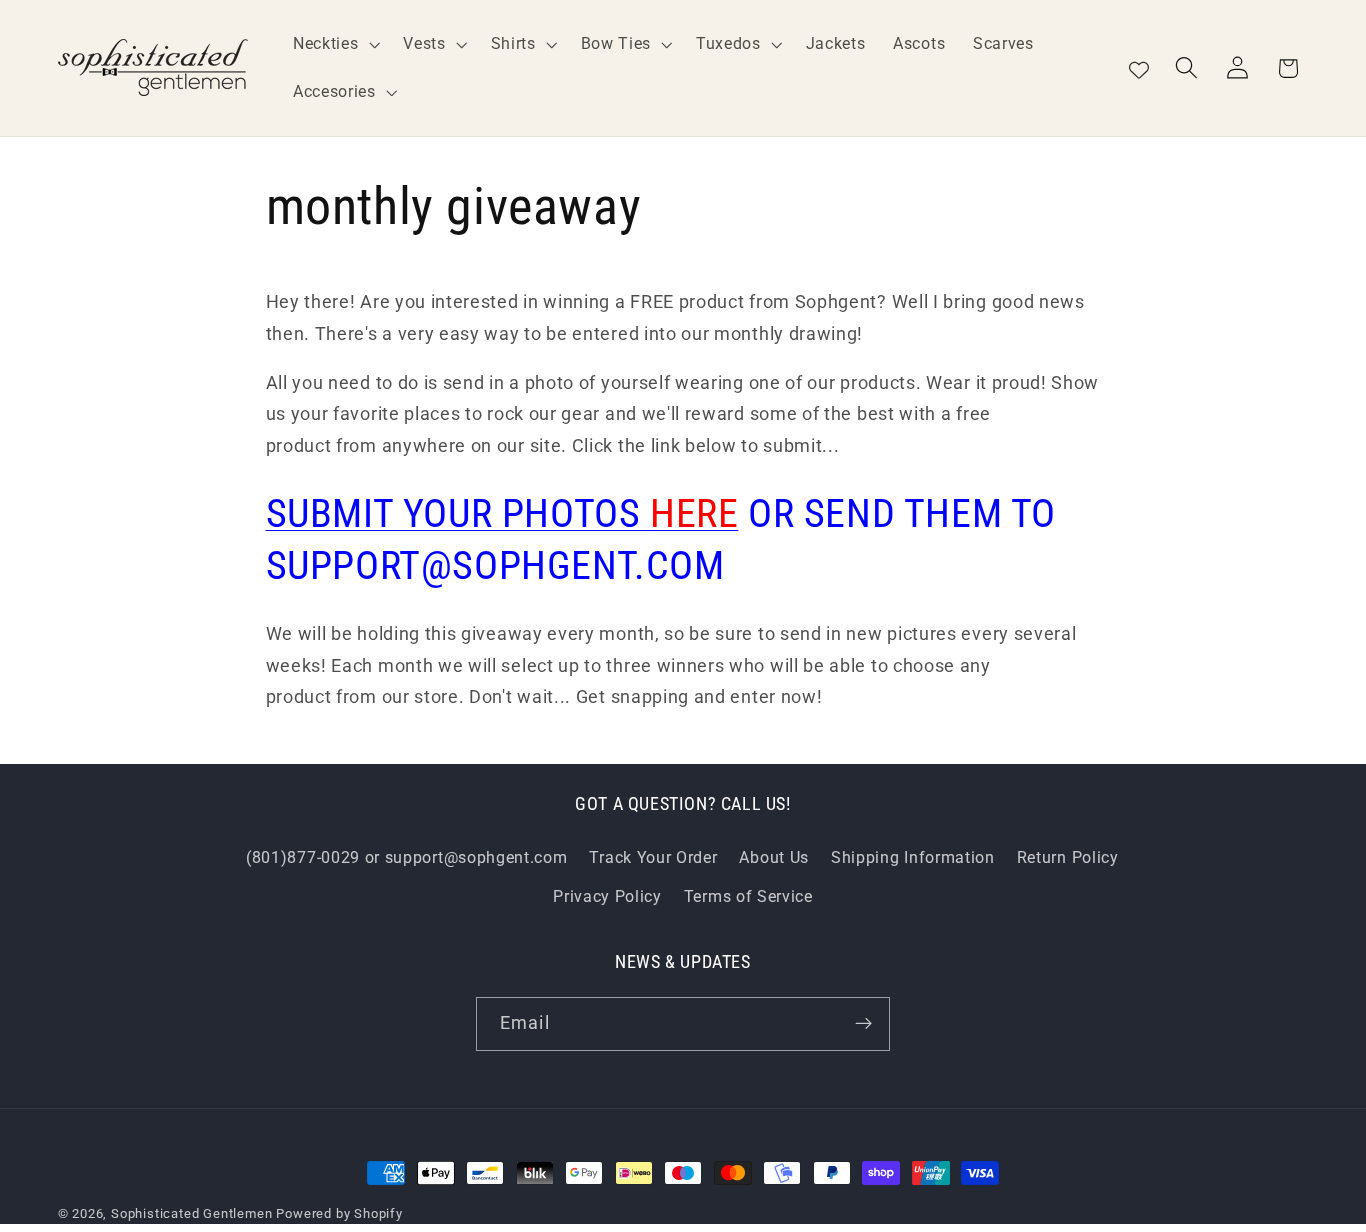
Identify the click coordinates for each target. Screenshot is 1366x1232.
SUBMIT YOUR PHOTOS (502, 513)
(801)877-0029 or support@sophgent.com (407, 857)
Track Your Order (653, 857)
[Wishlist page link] (1139, 68)
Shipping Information (913, 857)
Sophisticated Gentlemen (192, 1213)
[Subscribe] (863, 1024)
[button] (334, 44)
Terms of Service (748, 896)
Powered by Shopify (339, 1213)
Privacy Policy (607, 896)
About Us (774, 857)
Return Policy (1068, 857)
